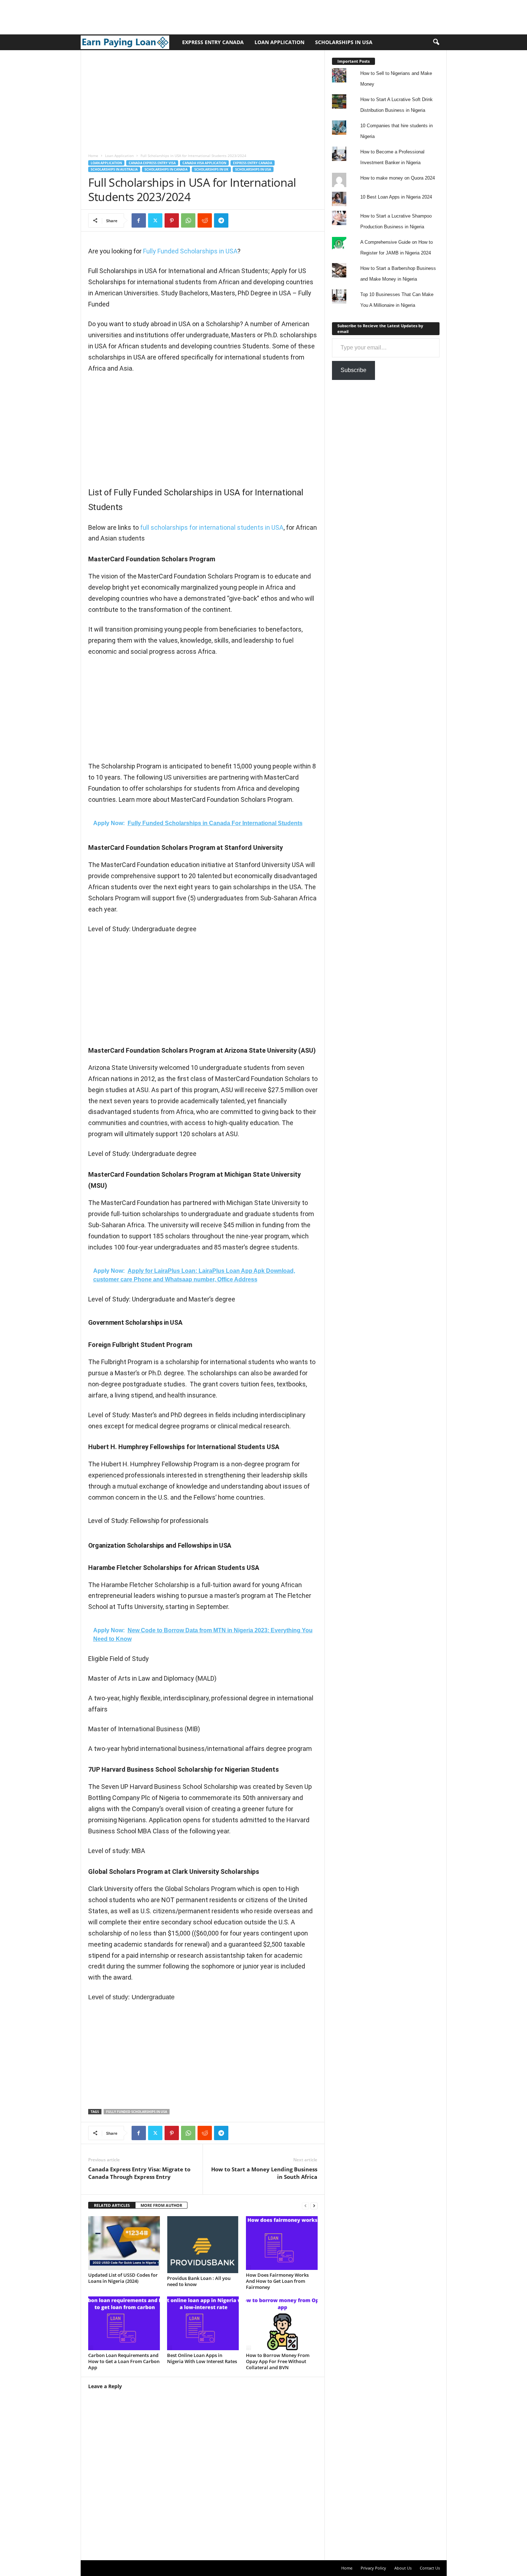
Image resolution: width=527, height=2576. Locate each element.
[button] (436, 42)
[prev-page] (305, 2206)
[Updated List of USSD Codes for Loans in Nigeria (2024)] (124, 2243)
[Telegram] (221, 220)
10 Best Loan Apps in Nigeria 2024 (396, 197)
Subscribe (353, 370)
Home (93, 156)
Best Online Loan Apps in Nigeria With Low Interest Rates (202, 2358)
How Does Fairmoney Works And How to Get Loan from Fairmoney (277, 2281)
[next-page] (314, 2206)
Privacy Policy (373, 2568)
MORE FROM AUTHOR (161, 2205)
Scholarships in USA (344, 42)
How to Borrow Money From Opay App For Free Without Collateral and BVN (278, 2361)
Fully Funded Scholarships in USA (190, 251)
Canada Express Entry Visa (152, 163)
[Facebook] (139, 220)
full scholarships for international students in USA (212, 527)
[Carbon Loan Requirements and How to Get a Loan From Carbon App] (124, 2323)
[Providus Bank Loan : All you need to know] (203, 2245)
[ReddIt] (205, 220)
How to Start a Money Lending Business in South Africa (264, 2173)
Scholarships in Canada (166, 169)
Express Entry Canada (213, 42)
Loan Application (279, 42)
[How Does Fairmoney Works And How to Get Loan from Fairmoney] (282, 2243)
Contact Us (430, 2568)
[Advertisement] (130, 16)
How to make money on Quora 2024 (398, 178)
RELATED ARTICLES (112, 2205)
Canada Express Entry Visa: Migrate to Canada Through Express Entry (139, 2173)
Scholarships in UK (211, 169)
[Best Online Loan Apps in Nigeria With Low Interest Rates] (203, 2323)
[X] (155, 220)
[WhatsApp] (188, 220)
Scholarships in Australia (114, 169)
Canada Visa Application (204, 163)
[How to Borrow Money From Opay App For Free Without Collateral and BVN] (282, 2323)
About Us (403, 2568)
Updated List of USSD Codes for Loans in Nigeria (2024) (123, 2278)
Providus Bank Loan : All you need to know (199, 2281)
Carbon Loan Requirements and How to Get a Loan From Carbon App (124, 2361)
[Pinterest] (172, 220)
